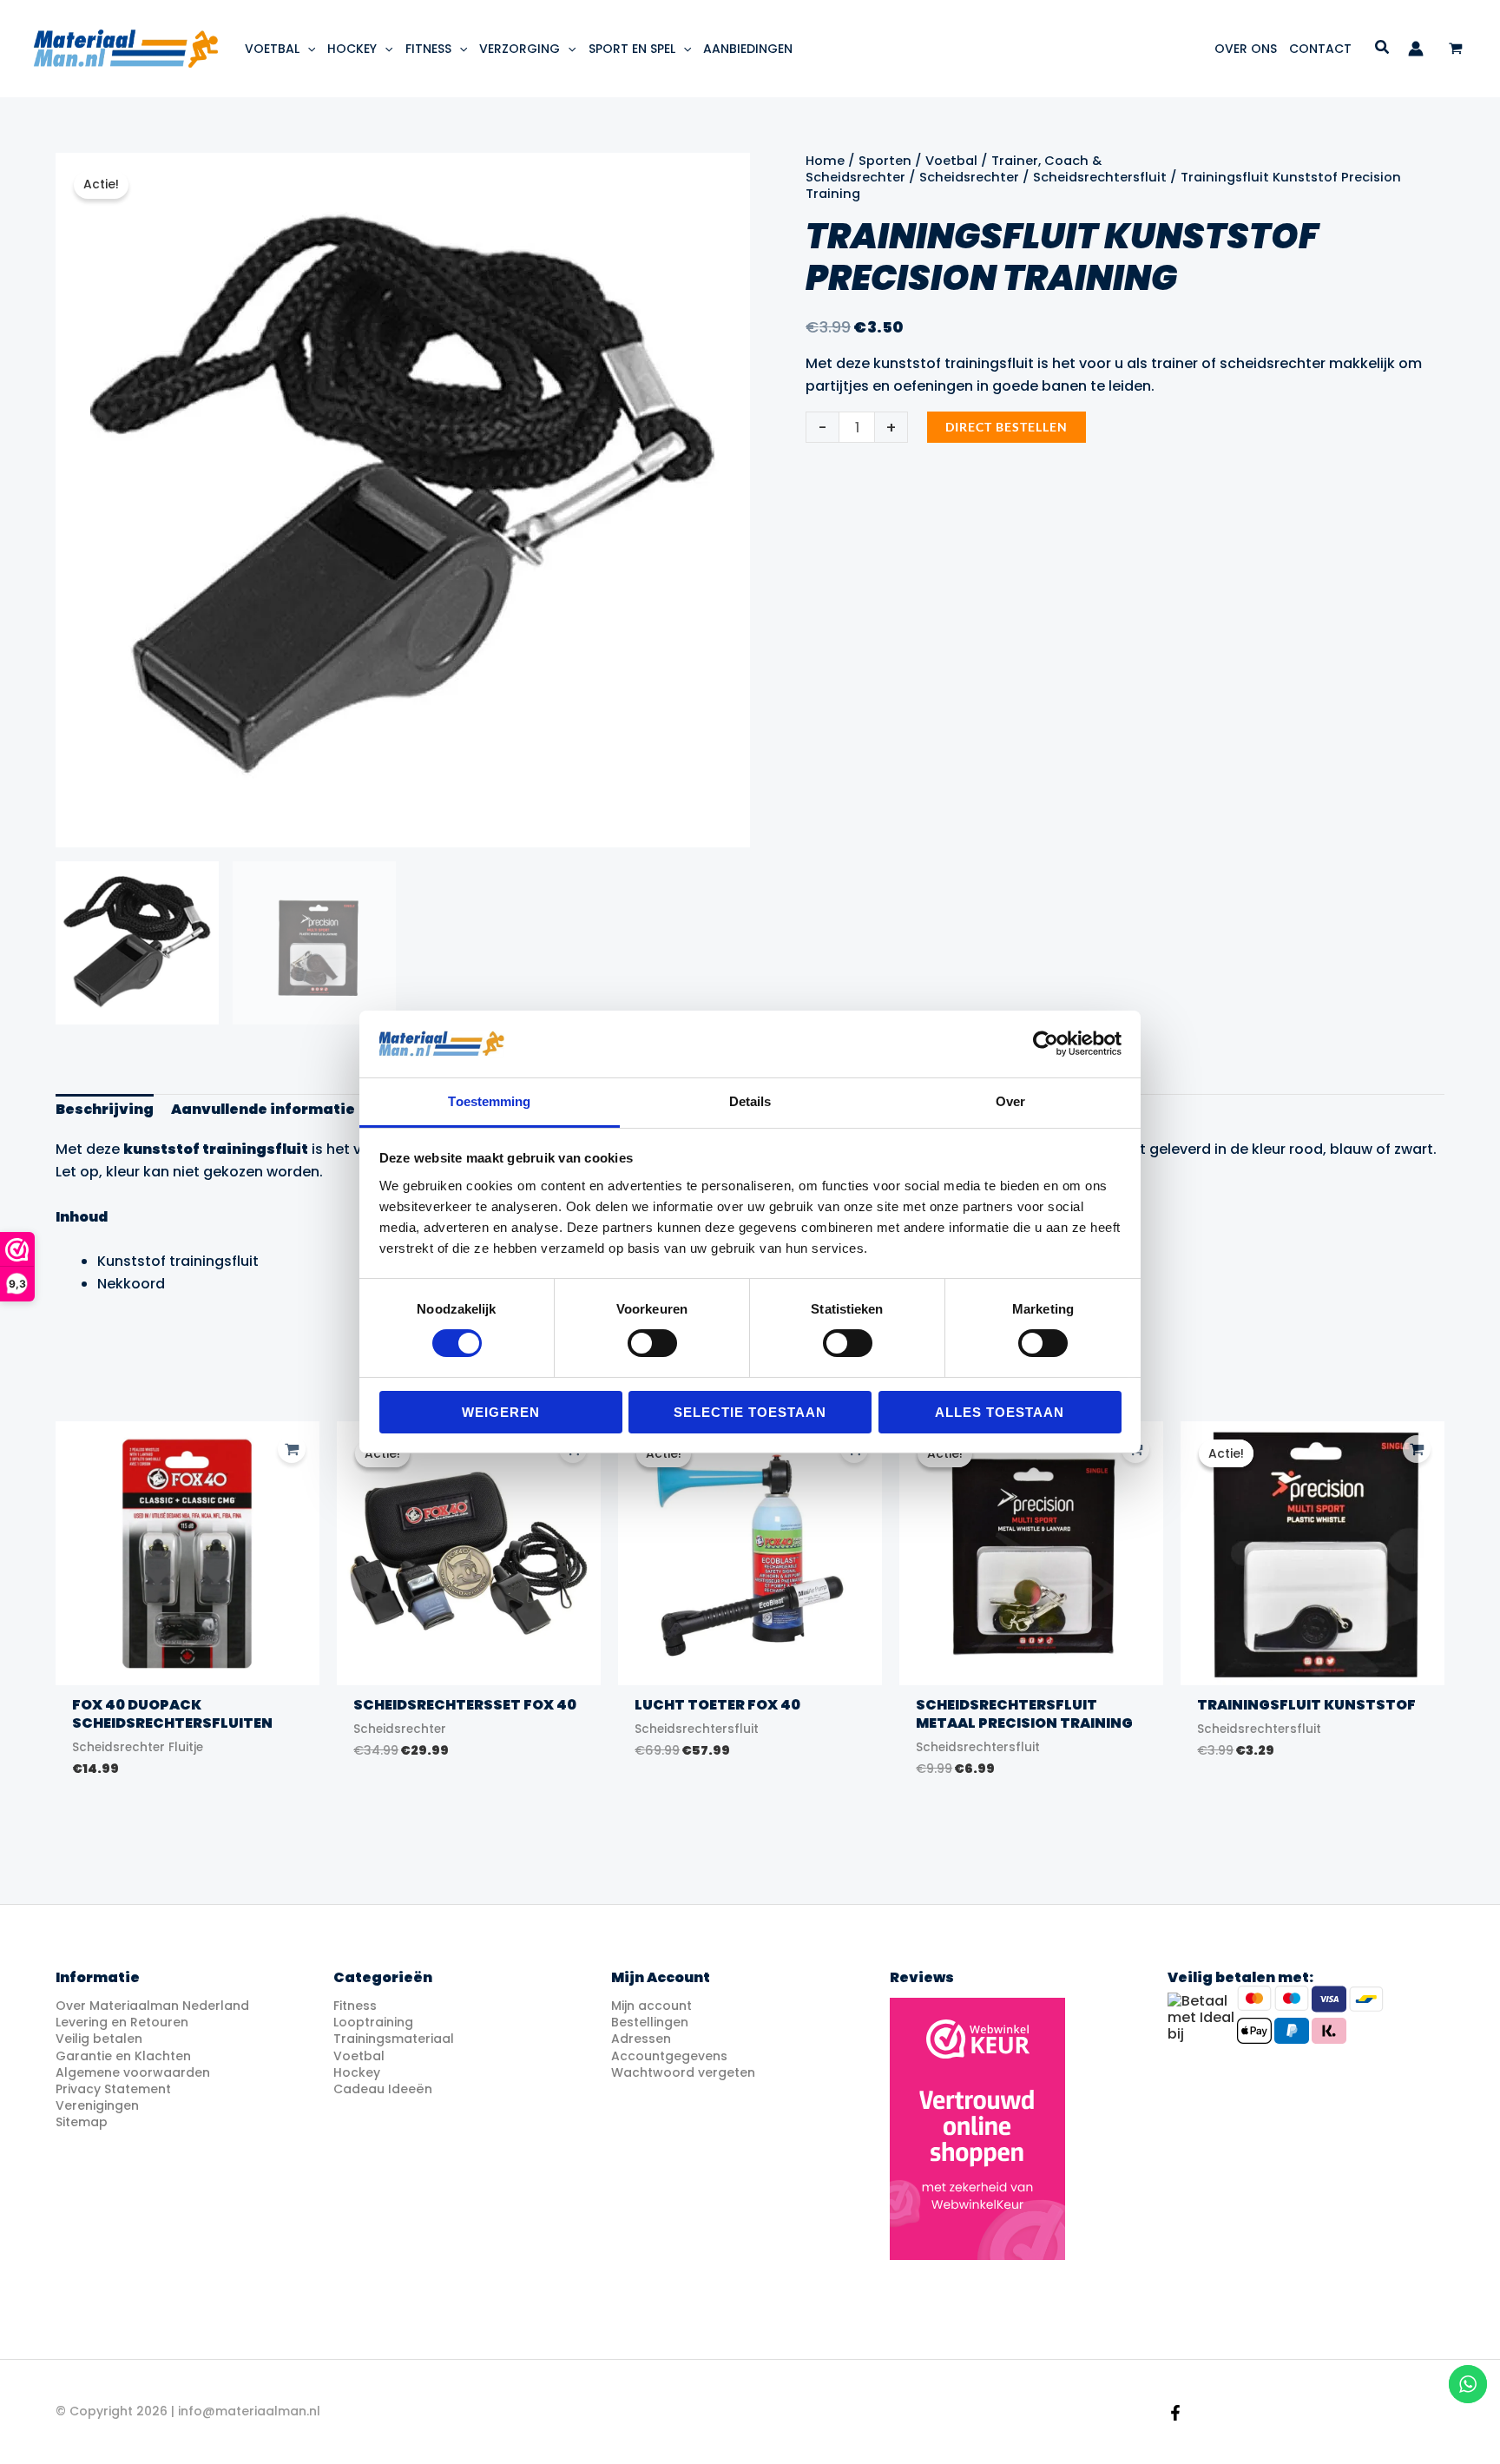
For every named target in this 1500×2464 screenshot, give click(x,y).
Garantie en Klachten (123, 2056)
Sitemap (82, 2122)
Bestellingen (650, 2022)
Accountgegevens (669, 2056)
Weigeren (501, 1412)
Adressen (641, 2039)
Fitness (355, 2006)
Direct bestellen (1007, 427)
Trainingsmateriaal (394, 2039)
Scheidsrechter (969, 177)
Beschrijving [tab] (105, 1109)
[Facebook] (1175, 2413)
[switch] (652, 1343)
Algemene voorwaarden (133, 2072)
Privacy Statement (113, 2089)
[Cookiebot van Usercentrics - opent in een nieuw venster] (1046, 1044)
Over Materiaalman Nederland (152, 2006)
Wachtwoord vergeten (683, 2072)
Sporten (885, 161)
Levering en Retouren (122, 2022)
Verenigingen (97, 2105)
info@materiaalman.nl (249, 2411)
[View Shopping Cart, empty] (1455, 49)
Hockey (357, 2072)
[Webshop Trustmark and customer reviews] (977, 2129)
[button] (307, 49)
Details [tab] (750, 1101)
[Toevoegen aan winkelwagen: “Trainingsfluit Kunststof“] (1417, 1449)
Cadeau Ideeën (383, 2089)
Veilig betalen (99, 2039)
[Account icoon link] (1416, 49)
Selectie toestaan (750, 1412)
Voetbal (951, 161)
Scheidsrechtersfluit (1100, 177)
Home (825, 161)
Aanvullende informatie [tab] (263, 1109)
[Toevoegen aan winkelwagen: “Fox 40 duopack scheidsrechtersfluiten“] (292, 1449)
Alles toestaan (1000, 1412)
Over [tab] (1010, 1101)
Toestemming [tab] (489, 1101)
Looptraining (373, 2022)
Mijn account (651, 2006)
